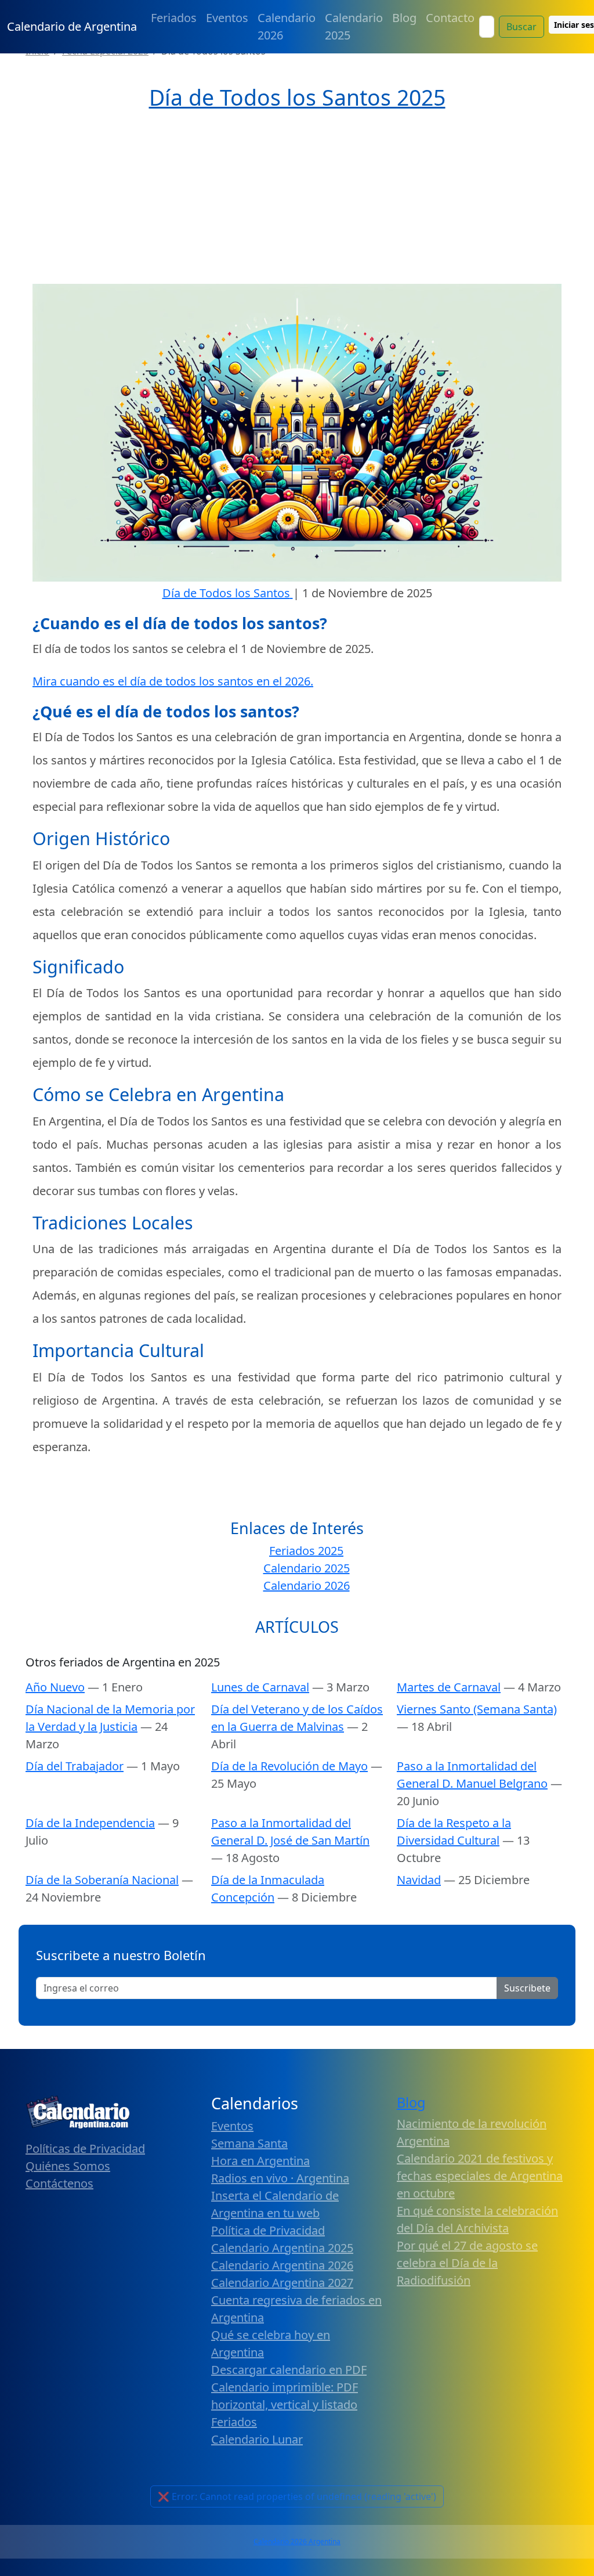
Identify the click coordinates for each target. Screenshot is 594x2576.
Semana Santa (249, 2143)
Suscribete (527, 1988)
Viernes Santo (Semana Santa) (477, 1709)
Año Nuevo (55, 1687)
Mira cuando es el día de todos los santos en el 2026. (173, 681)
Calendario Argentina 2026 (282, 2265)
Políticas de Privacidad (85, 2149)
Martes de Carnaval (449, 1687)
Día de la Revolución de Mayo (289, 1766)
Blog (404, 18)
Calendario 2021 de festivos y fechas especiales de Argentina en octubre (480, 2176)
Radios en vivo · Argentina (280, 2178)
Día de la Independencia (90, 1823)
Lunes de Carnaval (260, 1687)
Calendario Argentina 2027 (282, 2283)
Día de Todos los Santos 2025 (297, 97)
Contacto (450, 18)
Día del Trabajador (75, 1766)
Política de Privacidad (268, 2230)
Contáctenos (59, 2183)
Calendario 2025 (354, 26)
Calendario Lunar (257, 2439)
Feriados (174, 18)
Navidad (419, 1880)
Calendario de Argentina (72, 26)
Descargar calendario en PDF (289, 2370)
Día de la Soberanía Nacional (102, 1880)
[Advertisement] (297, 198)
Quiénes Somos (68, 2166)
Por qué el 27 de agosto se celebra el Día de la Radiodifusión (467, 2263)
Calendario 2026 (287, 26)
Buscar (521, 27)
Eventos (227, 18)
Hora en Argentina (260, 2161)
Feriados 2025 (306, 1551)
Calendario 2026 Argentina (297, 2541)
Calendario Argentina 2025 (282, 2248)
